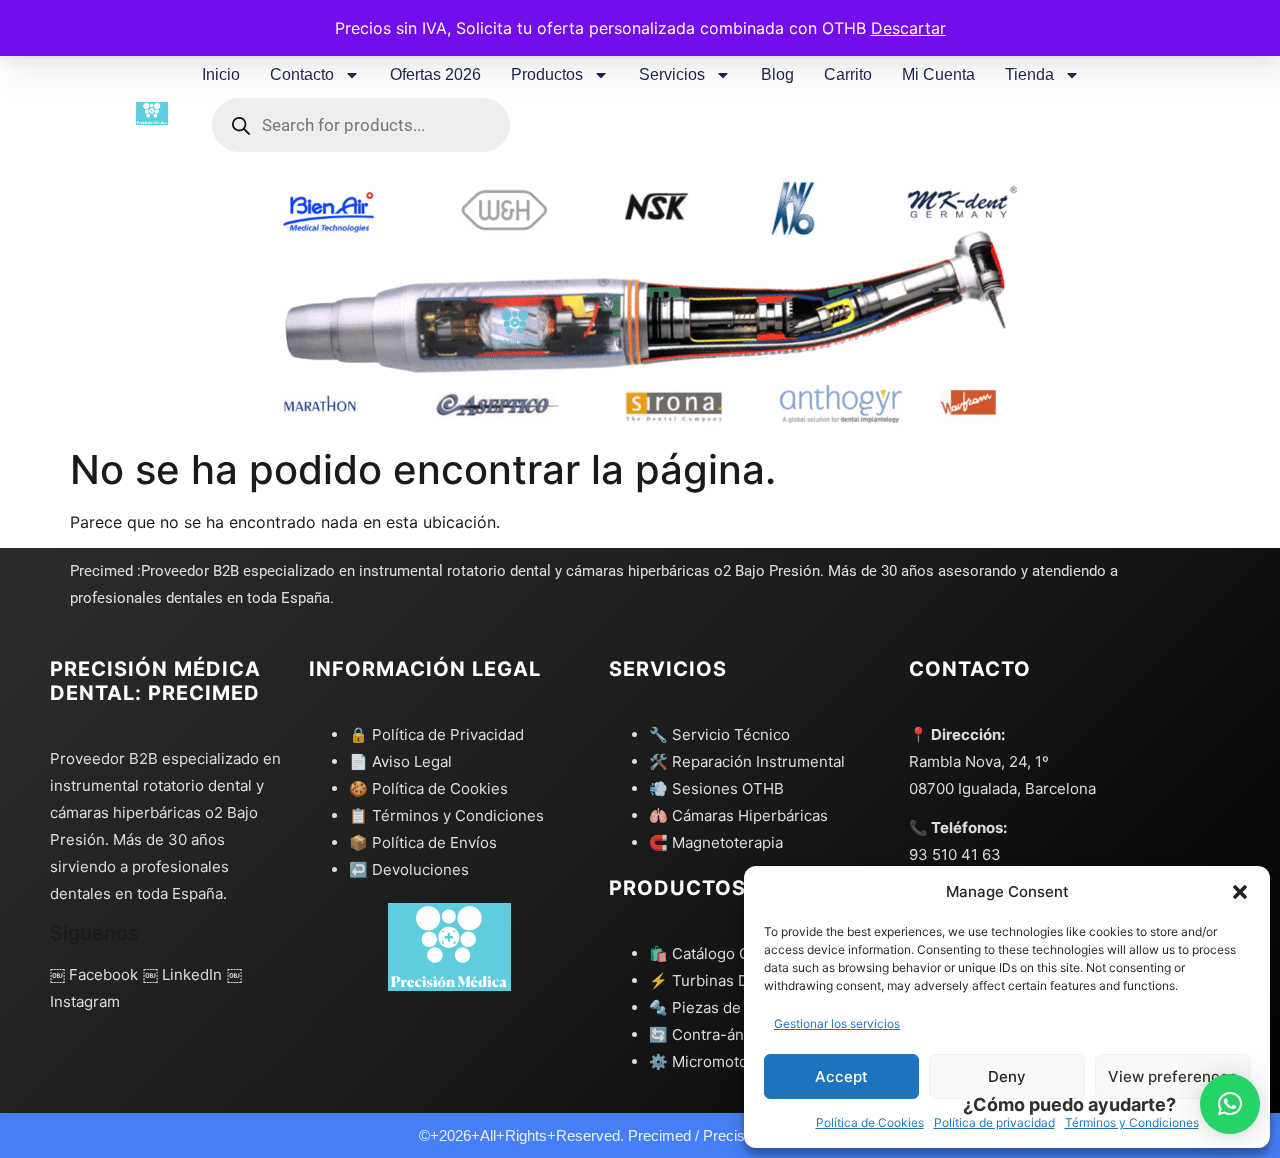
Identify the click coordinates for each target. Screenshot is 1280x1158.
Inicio (221, 74)
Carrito (848, 74)
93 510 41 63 (955, 854)
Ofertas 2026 (435, 74)
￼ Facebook (94, 974)
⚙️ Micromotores (710, 1061)
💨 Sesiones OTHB (716, 788)
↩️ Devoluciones (409, 869)
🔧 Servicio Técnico (719, 734)
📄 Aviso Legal (400, 761)
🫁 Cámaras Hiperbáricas (738, 815)
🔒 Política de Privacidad (436, 734)
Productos (547, 74)
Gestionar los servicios (837, 1023)
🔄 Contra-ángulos (716, 1034)
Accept (841, 1076)
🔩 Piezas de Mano (716, 1007)
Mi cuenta (938, 74)
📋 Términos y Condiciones (446, 815)
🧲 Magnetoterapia (716, 842)
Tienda (1029, 74)
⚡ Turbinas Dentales (725, 980)
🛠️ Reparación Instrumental (747, 761)
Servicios (672, 74)
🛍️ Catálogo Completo (728, 953)
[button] (1240, 892)
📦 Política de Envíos (423, 842)
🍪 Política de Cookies (428, 788)
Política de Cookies (870, 1122)
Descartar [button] (908, 28)
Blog (777, 74)
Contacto (302, 74)
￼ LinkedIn (182, 974)
